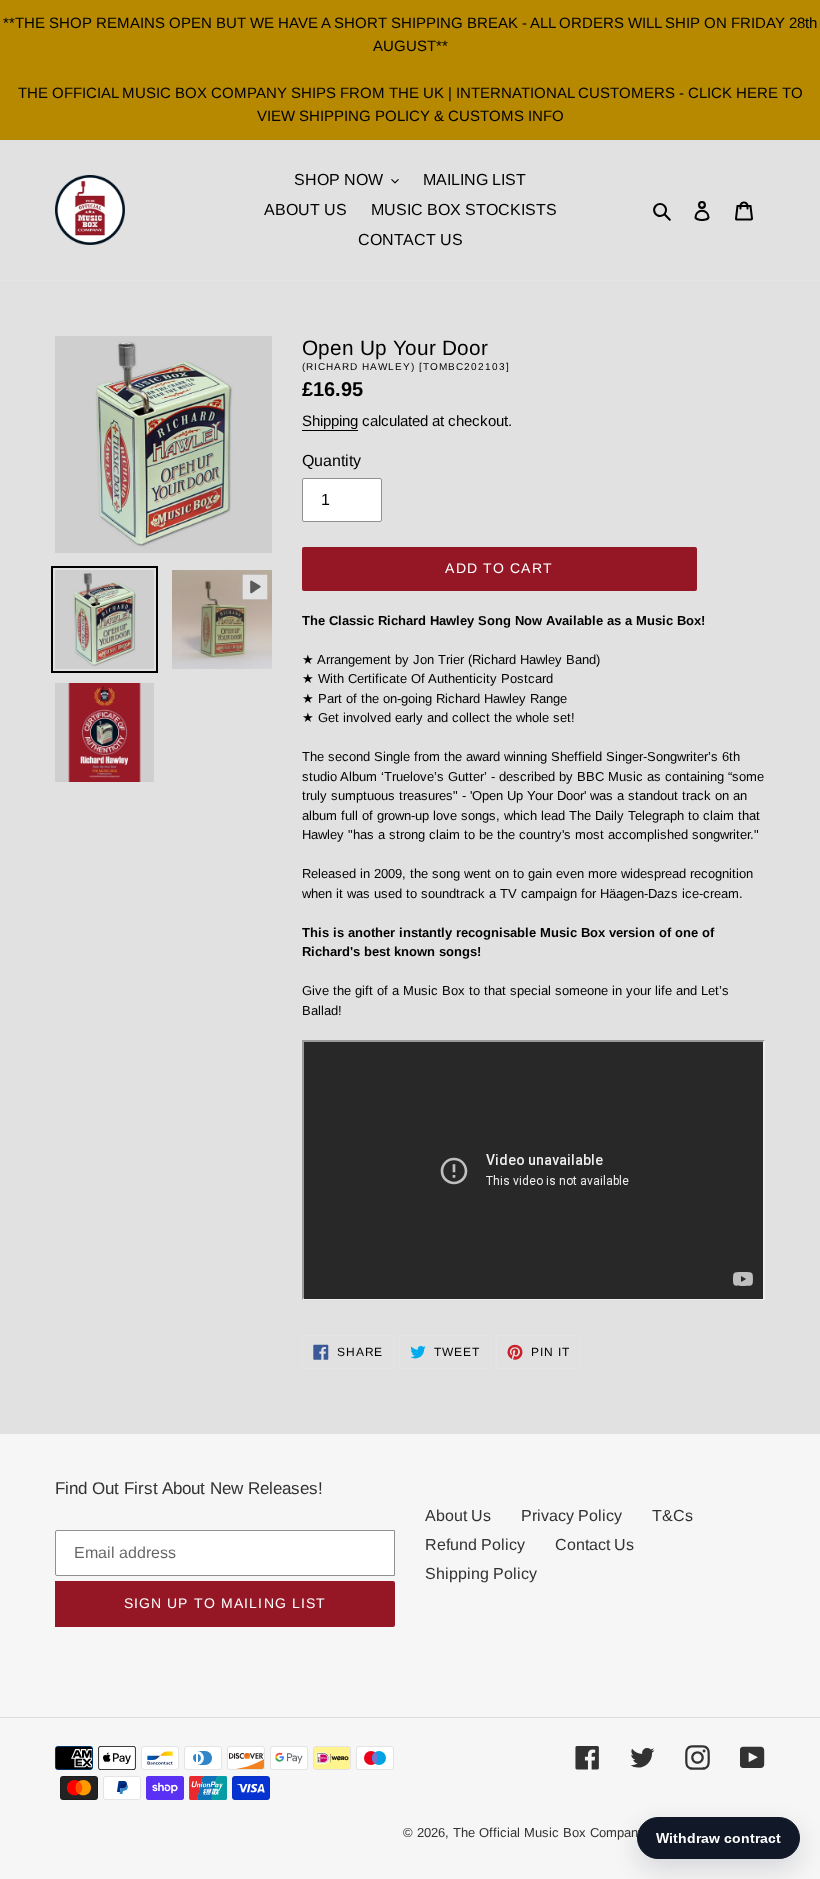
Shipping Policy (481, 1573)
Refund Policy (475, 1544)
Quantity (331, 460)
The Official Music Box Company (549, 1832)
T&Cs (672, 1515)
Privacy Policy (571, 1515)
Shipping (330, 420)
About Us (458, 1515)
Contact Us (594, 1544)
